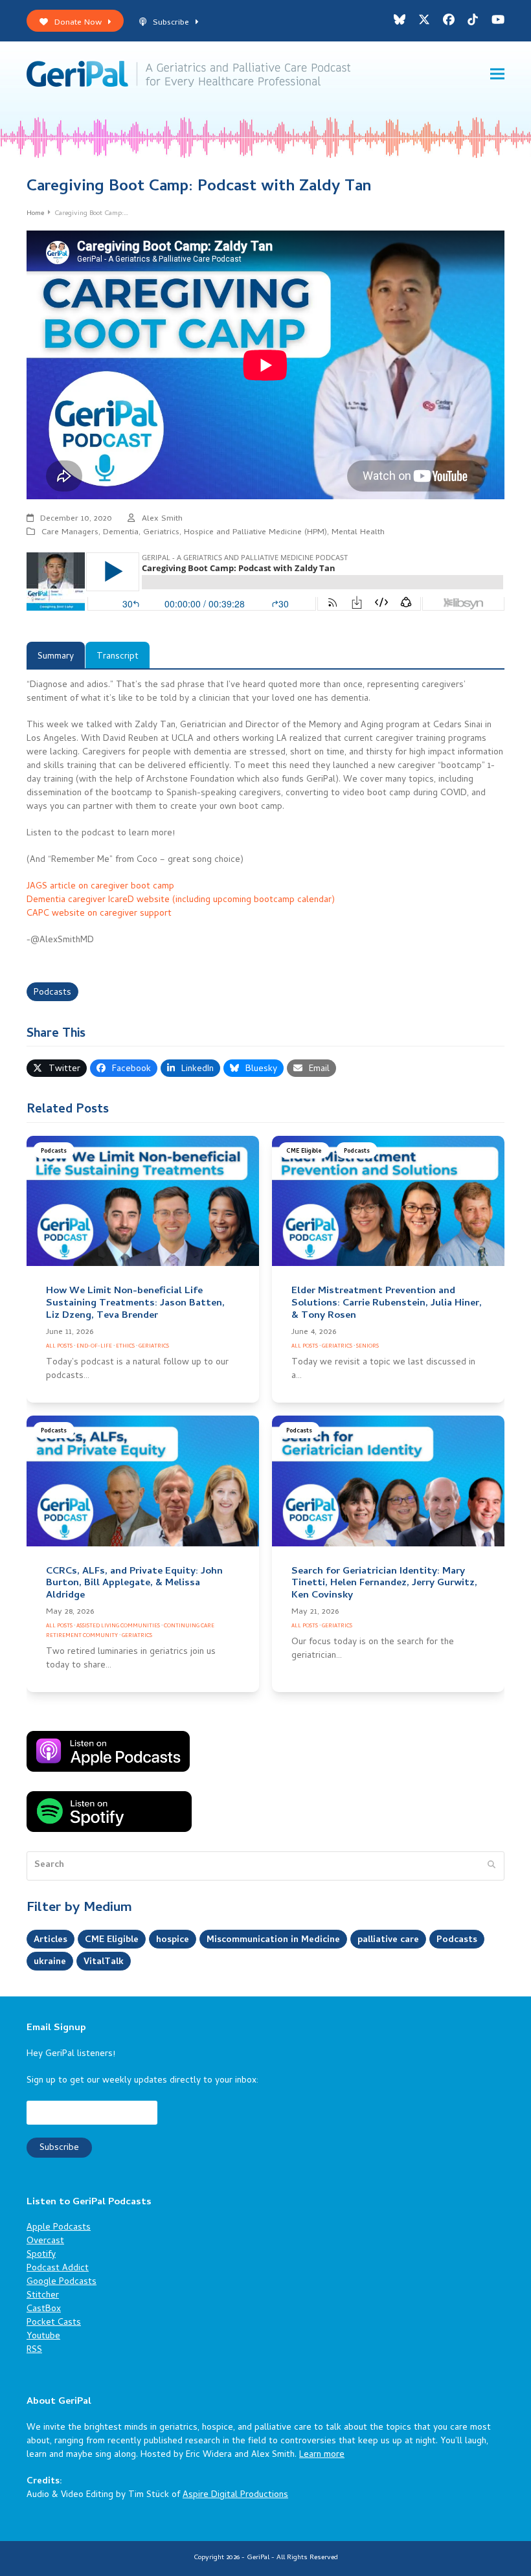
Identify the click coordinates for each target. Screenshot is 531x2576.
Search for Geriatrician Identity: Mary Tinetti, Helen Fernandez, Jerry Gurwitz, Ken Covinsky (384, 1584)
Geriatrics (161, 533)
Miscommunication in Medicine (273, 1940)
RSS (34, 2350)
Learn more (322, 2455)
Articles (51, 1940)
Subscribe (171, 23)
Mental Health (358, 533)
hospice (173, 1940)
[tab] (56, 655)
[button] (497, 74)
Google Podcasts (62, 2282)
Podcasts (52, 993)
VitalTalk (104, 1962)
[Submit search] (491, 1866)
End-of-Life (94, 1347)
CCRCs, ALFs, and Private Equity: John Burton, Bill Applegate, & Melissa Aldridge (134, 1584)
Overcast (45, 2242)
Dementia (121, 533)
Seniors (367, 1347)
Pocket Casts (54, 2323)
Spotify (41, 2255)
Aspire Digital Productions (235, 2495)
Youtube (43, 2337)
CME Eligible (304, 1152)
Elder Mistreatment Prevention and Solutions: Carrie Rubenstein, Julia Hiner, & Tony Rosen (387, 1304)
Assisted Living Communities (118, 1626)
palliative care (388, 1940)
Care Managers (70, 533)
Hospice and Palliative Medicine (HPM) (255, 533)
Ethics (125, 1347)
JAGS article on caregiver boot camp (100, 887)
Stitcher (43, 2296)
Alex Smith (162, 519)
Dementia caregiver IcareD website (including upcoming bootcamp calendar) (181, 900)
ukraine (50, 1962)
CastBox (44, 2310)
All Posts (59, 1347)
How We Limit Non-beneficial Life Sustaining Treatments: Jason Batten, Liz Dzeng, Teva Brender (135, 1304)
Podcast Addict (58, 2269)
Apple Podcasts (59, 2228)
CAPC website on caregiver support (99, 914)
